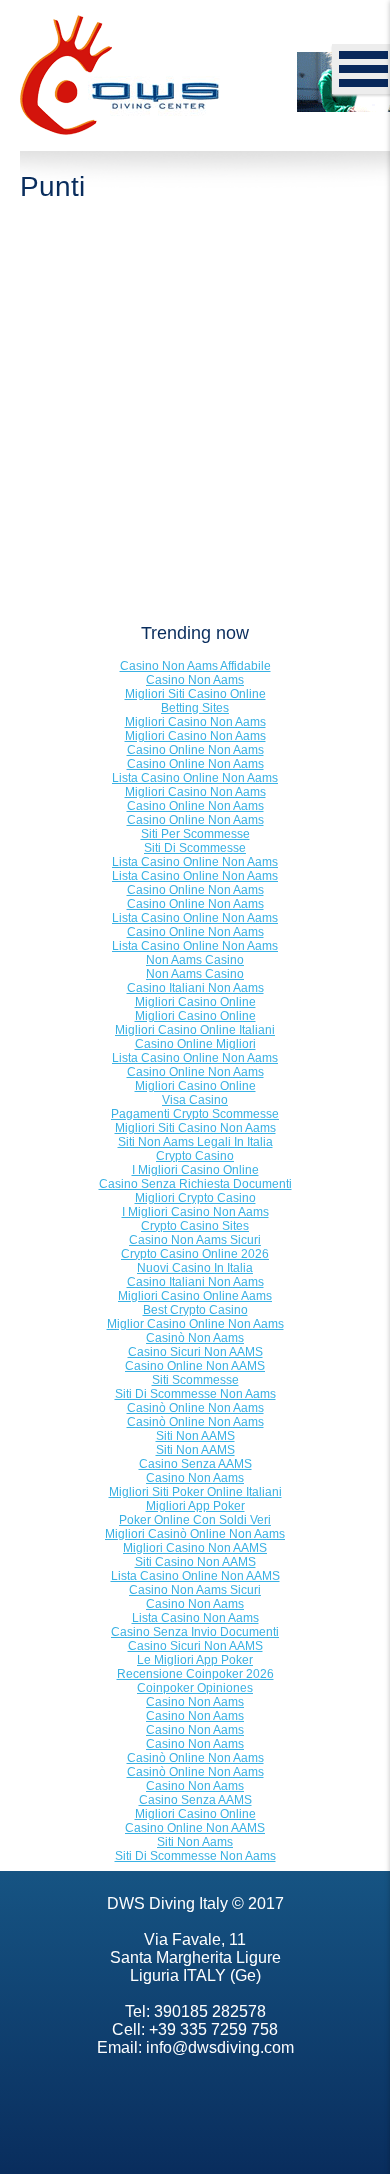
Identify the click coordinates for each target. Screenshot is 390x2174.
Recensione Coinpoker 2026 (195, 1674)
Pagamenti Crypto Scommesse (195, 1114)
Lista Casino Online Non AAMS (195, 1576)
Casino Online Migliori (195, 1044)
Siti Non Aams (195, 1842)
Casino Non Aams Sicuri (195, 1240)
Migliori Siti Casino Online (195, 694)
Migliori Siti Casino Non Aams (195, 1128)
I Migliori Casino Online (195, 1170)
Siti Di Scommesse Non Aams (195, 1394)
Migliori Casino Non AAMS (195, 1548)
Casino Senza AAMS (195, 1464)
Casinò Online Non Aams (195, 1408)
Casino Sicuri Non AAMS (195, 1352)
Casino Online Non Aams (195, 750)
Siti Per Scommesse (195, 834)
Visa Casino (195, 1100)
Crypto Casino (195, 1156)
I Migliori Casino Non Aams (195, 1212)
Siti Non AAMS (195, 1436)
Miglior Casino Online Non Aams (195, 1324)
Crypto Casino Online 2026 (195, 1254)
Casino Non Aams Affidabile (195, 666)
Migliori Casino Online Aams (195, 1296)
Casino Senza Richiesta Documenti (195, 1184)
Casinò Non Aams (195, 1338)
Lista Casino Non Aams (195, 1618)
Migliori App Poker (195, 1506)
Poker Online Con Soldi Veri (195, 1520)
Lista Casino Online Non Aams (195, 778)
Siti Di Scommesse (195, 848)
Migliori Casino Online (195, 1002)
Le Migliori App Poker (195, 1660)
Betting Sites (195, 708)
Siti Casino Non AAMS (195, 1562)
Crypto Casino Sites (195, 1226)
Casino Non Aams (195, 680)
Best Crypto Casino (195, 1310)
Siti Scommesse (195, 1380)
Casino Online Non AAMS (195, 1366)
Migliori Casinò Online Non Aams (195, 1534)
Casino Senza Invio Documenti (195, 1632)
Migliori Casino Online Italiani (195, 1030)
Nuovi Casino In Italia (195, 1268)
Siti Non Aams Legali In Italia (195, 1142)
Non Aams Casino (195, 960)
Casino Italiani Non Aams (195, 988)
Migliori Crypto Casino (195, 1198)
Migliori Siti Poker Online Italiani (195, 1492)
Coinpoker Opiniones (195, 1688)
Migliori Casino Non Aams (195, 722)
